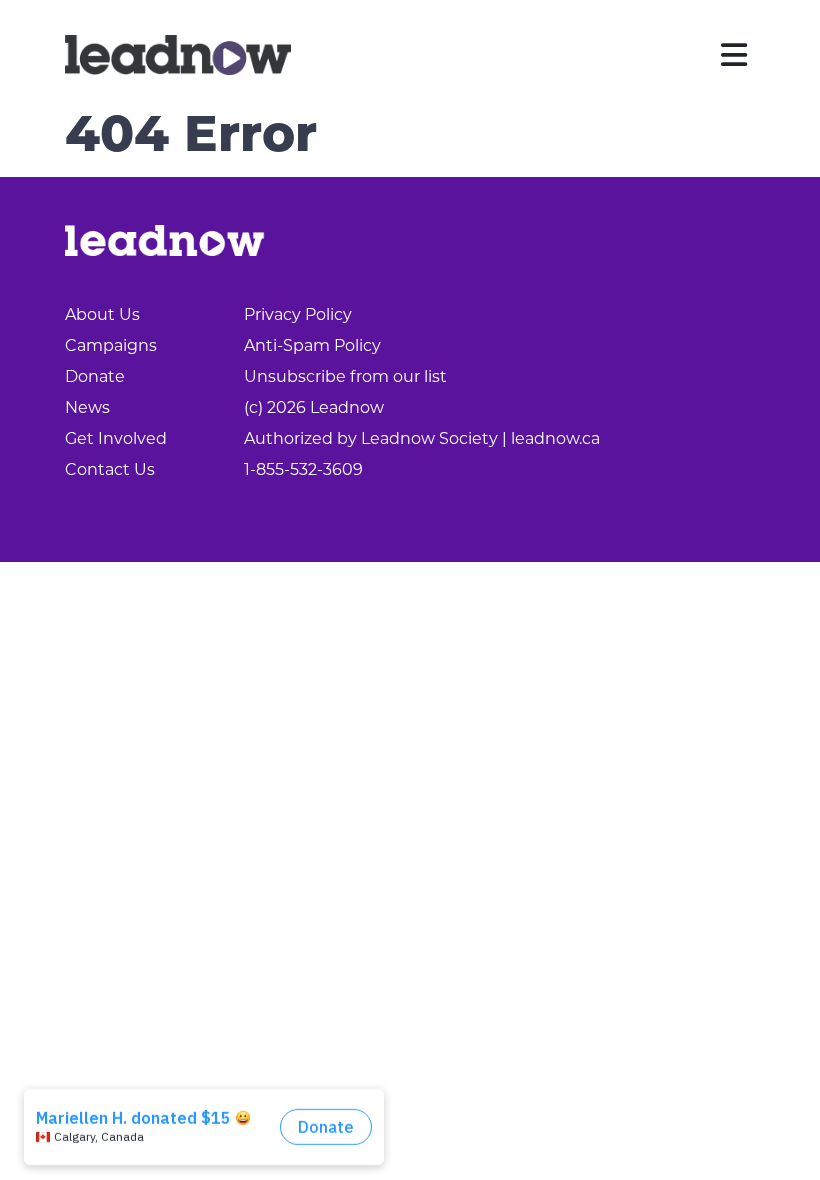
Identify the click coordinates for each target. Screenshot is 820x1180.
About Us (102, 316)
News (87, 409)
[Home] (178, 55)
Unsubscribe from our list (345, 378)
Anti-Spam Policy (312, 347)
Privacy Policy (298, 316)
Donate (95, 378)
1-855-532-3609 (303, 471)
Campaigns (111, 347)
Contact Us (110, 471)
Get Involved (116, 440)
